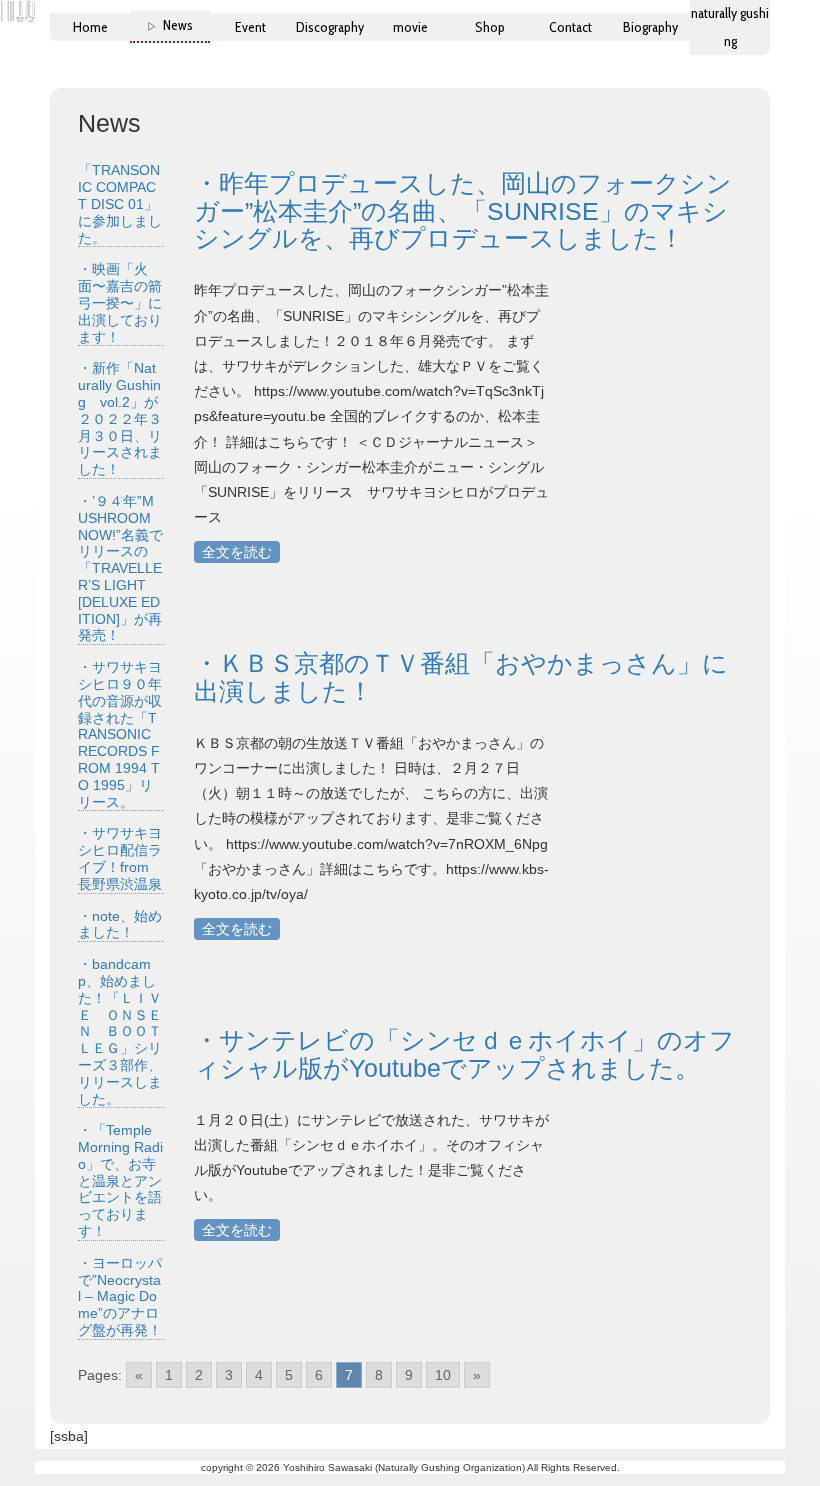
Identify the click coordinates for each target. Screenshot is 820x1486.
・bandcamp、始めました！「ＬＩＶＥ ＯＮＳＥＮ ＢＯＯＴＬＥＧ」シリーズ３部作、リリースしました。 (120, 1031)
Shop (490, 27)
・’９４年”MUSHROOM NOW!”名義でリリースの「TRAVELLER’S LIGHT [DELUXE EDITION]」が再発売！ (120, 568)
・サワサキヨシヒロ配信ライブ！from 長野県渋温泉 (120, 858)
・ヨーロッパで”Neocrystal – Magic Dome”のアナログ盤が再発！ (120, 1296)
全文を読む (237, 552)
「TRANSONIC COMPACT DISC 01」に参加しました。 (120, 203)
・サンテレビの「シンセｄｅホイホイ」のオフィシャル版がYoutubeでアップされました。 (464, 1054)
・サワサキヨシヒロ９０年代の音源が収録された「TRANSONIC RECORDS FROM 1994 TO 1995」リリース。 (120, 734)
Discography (330, 27)
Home (90, 27)
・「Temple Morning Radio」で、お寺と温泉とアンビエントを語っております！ (120, 1180)
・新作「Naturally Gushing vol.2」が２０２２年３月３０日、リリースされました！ (120, 418)
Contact (570, 27)
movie (410, 27)
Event (250, 27)
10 (443, 1375)
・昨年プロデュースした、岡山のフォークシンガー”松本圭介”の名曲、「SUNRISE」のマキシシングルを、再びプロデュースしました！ (463, 210)
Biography (650, 27)
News (178, 25)
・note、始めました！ (120, 924)
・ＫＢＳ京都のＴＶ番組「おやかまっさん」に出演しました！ (461, 677)
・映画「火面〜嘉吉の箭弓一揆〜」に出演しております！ (120, 302)
